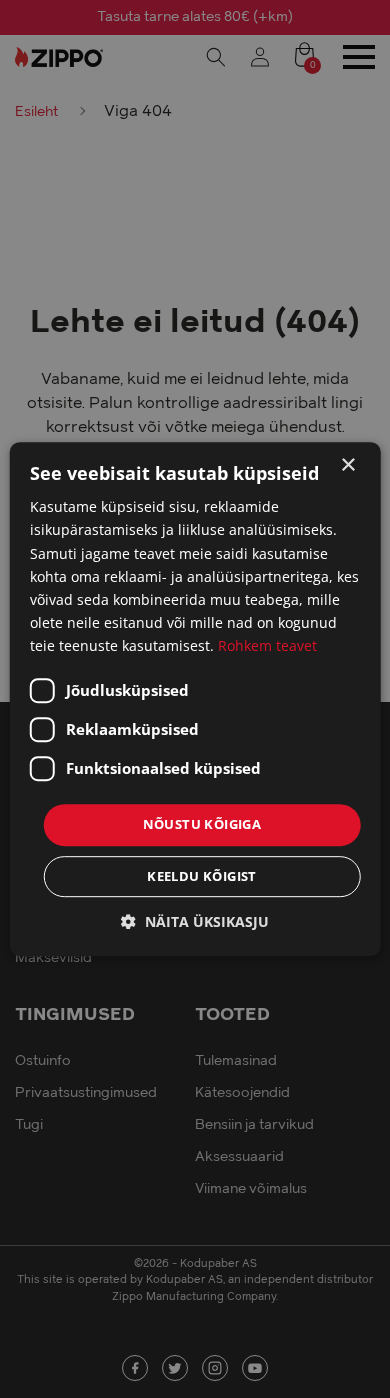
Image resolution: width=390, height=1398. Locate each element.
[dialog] (195, 699)
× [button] (347, 465)
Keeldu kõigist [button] (202, 876)
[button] (195, 921)
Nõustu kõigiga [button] (202, 824)
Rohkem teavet (267, 645)
